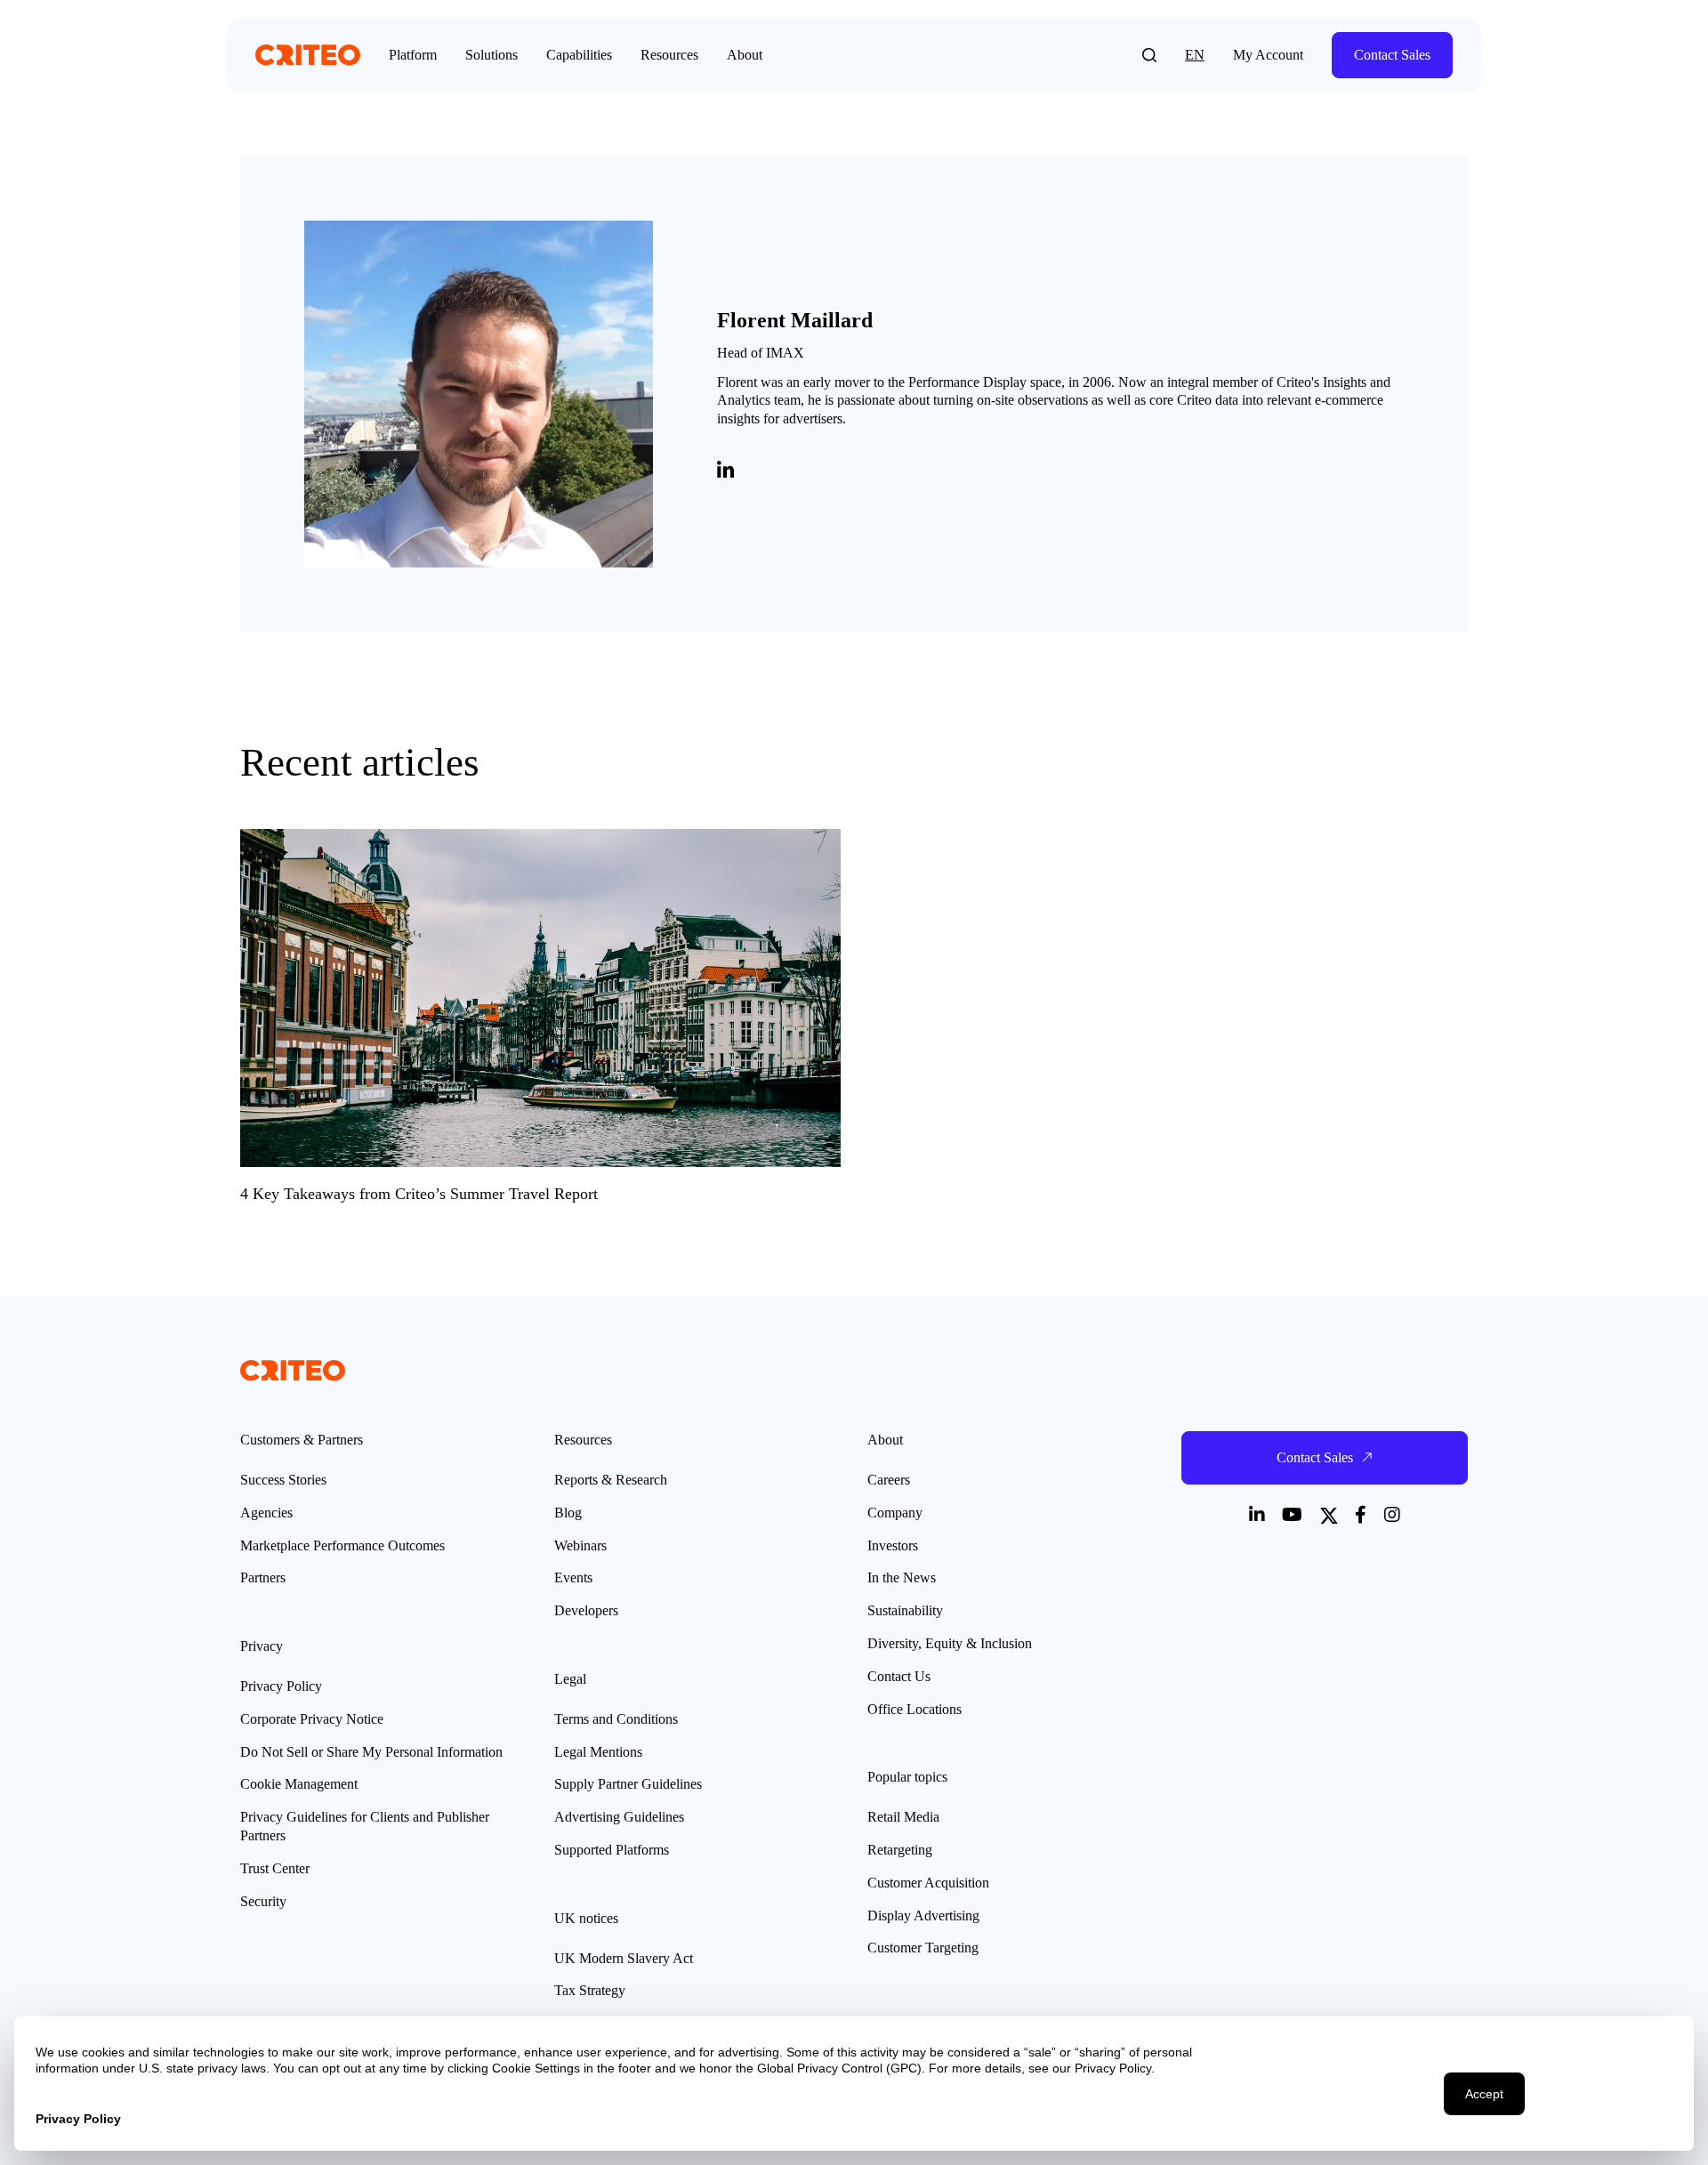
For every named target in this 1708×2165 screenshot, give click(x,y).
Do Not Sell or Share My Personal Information (371, 1752)
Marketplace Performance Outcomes (342, 1545)
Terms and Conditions (616, 1719)
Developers (586, 1610)
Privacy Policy (281, 1686)
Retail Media (903, 1817)
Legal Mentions (598, 1752)
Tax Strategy (590, 1990)
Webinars (580, 1545)
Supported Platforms (612, 1850)
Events (573, 1577)
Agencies (266, 1513)
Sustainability (905, 1610)
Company (895, 1513)
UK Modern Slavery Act (624, 1958)
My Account (1268, 55)
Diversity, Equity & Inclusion (950, 1643)
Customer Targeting (923, 1948)
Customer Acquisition (928, 1883)
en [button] (1195, 55)
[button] (1149, 55)
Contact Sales (1392, 55)
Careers (889, 1480)
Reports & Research (611, 1480)
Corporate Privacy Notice (312, 1719)
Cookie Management (299, 1784)
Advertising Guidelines (619, 1817)
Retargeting (900, 1850)
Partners (263, 1577)
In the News (902, 1577)
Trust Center (275, 1868)
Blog (568, 1513)
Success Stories (283, 1480)
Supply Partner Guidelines (628, 1784)
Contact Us (899, 1676)
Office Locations (914, 1709)
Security (263, 1901)
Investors (893, 1545)
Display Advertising (923, 1916)
